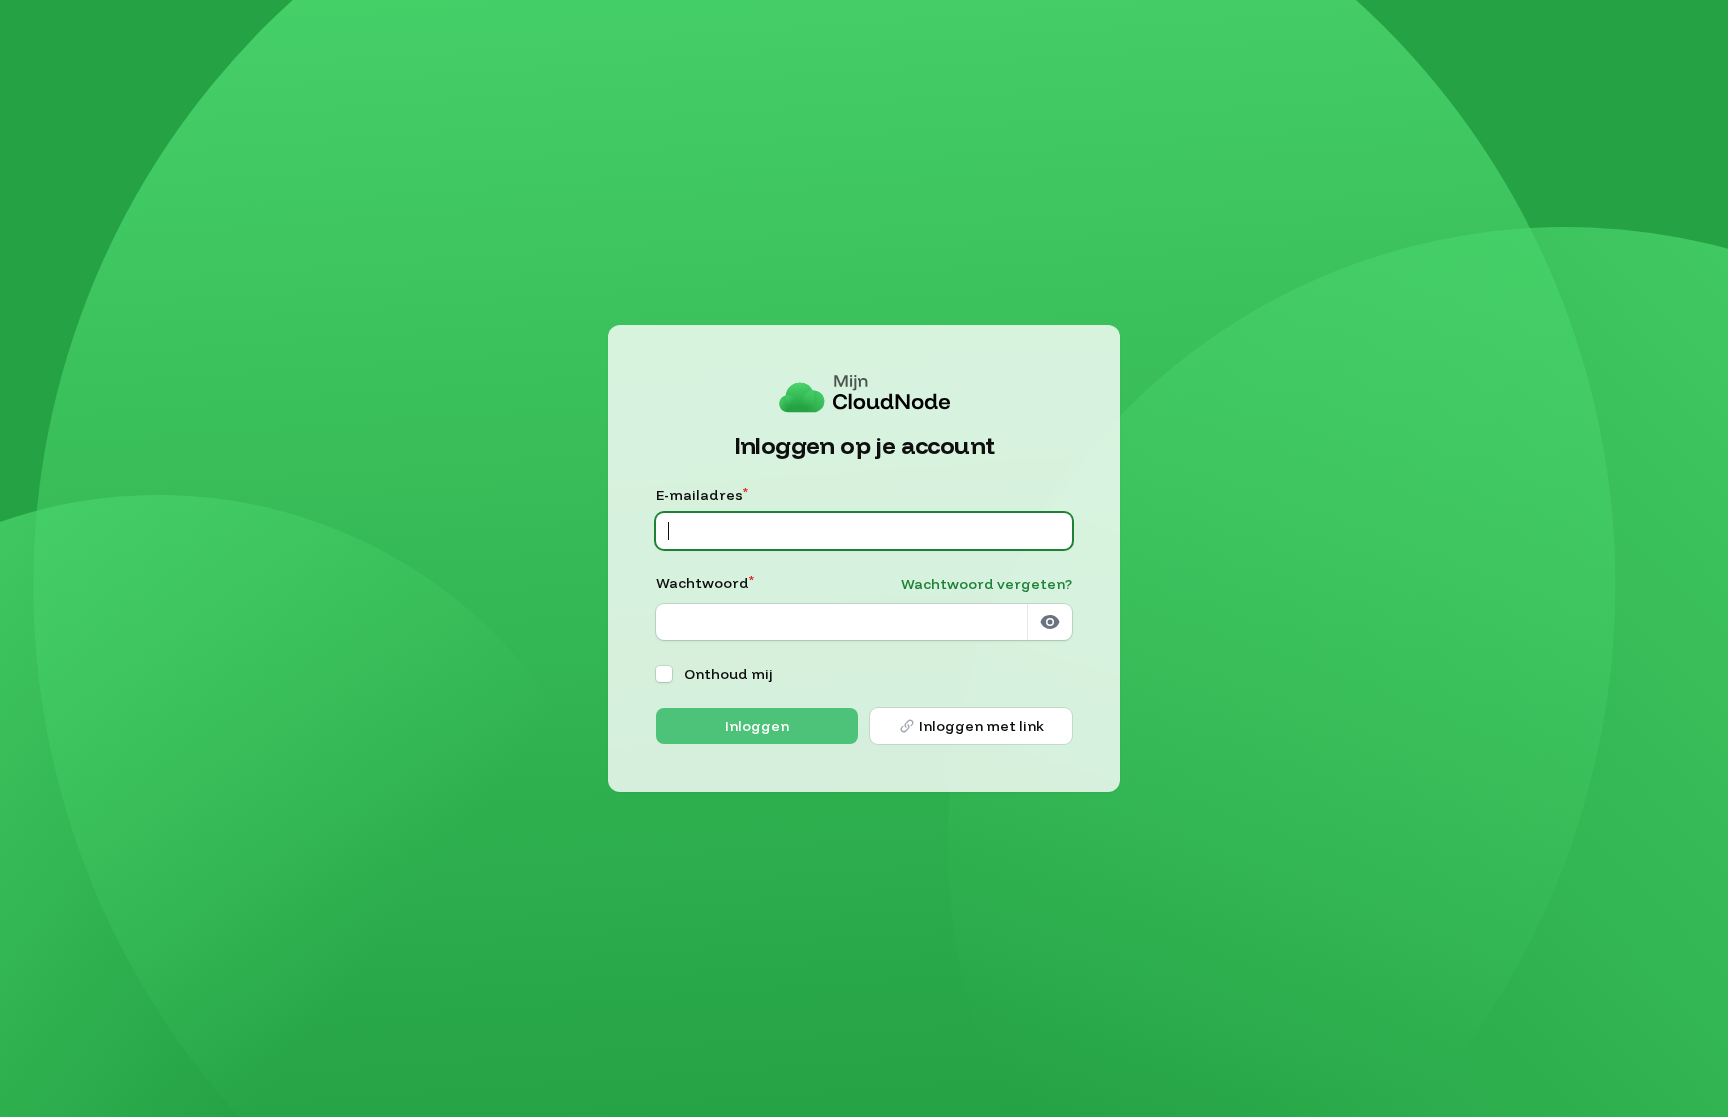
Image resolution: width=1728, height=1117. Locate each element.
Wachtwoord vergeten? (986, 584)
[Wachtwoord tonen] (1050, 622)
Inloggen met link (981, 726)
